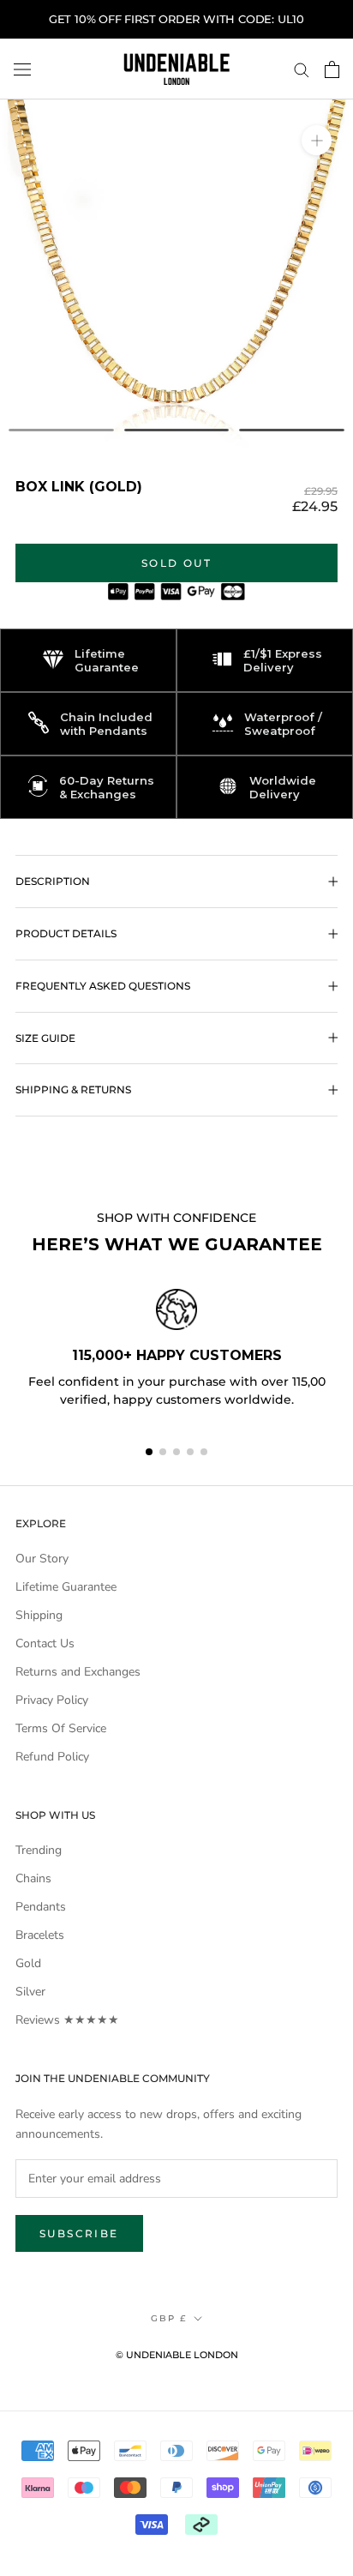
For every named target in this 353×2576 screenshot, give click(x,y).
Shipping (39, 1615)
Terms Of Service (61, 1728)
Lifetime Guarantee (66, 1587)
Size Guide (45, 1038)
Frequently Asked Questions (103, 986)
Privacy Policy (52, 1700)
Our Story (42, 1559)
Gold (28, 1963)
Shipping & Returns (73, 1089)
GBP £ (169, 2318)
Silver (30, 1992)
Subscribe (79, 2233)
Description (53, 881)
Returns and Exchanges (78, 1672)
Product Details (66, 933)
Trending (39, 1850)
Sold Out (176, 563)
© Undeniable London (177, 2355)
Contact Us (45, 1643)
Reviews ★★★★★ (67, 2020)
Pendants (41, 1907)
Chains (33, 1878)
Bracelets (40, 1935)
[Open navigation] (22, 69)
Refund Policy (52, 1757)
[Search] (302, 69)
